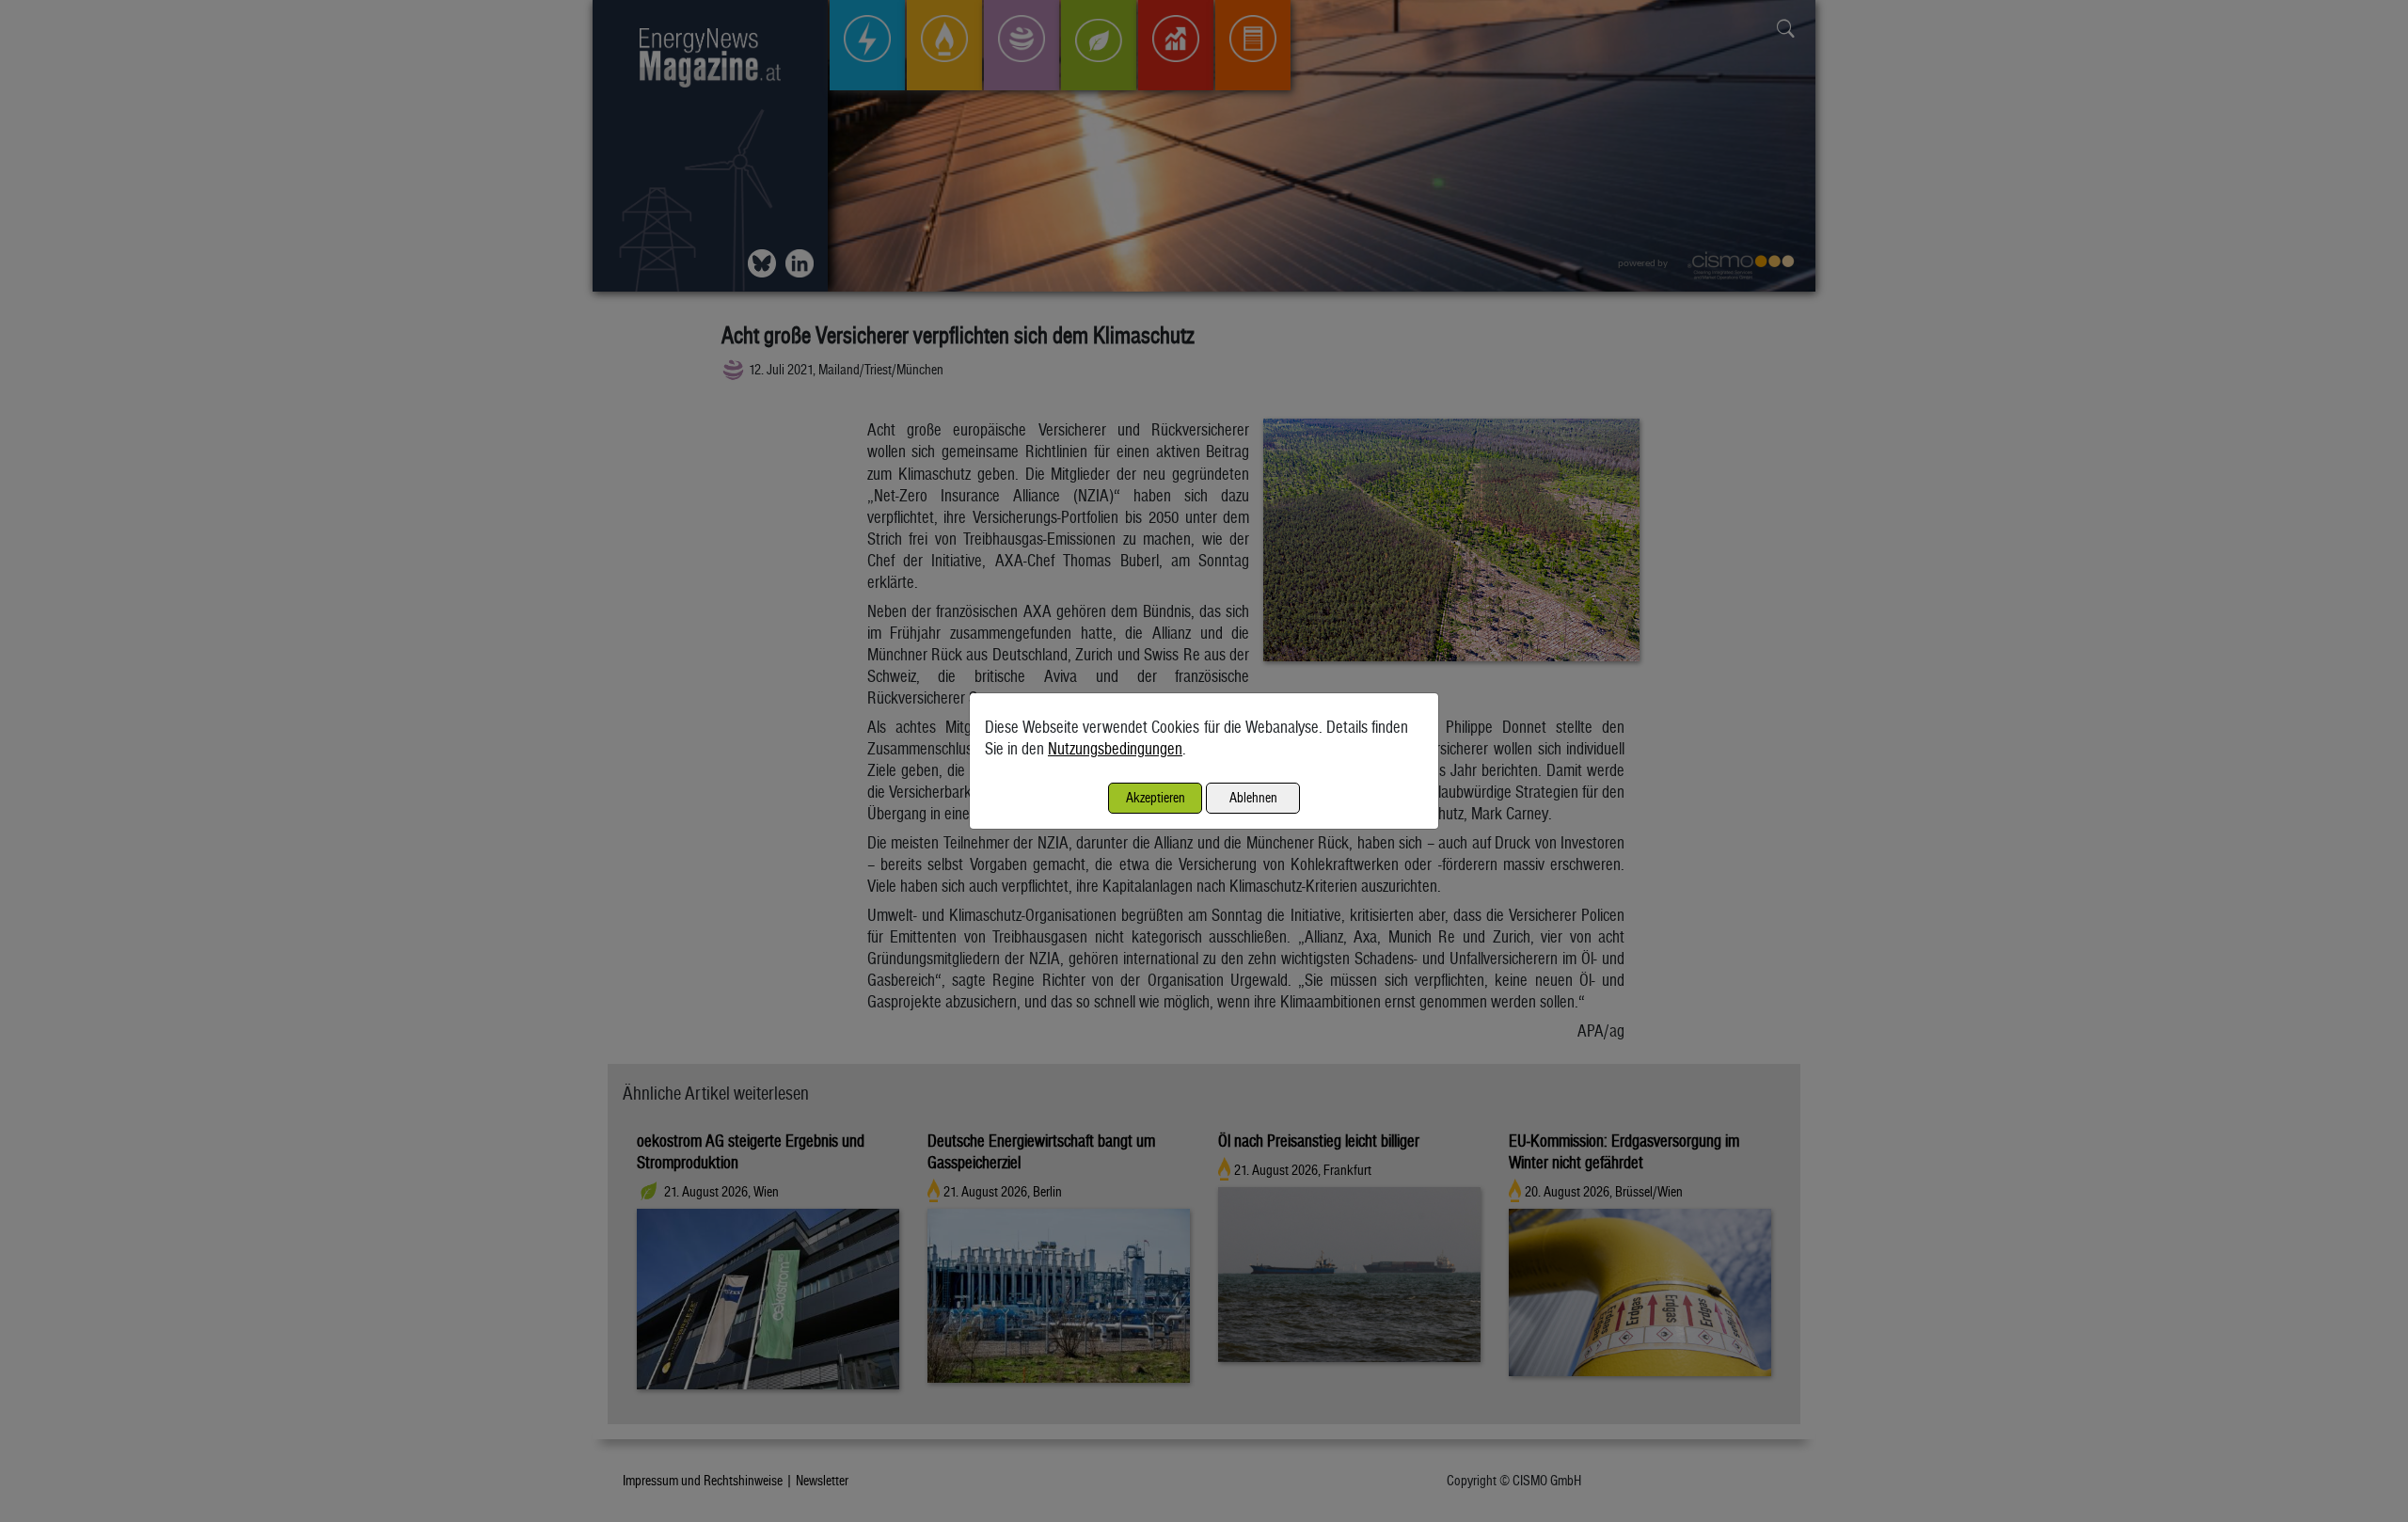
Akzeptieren (1156, 797)
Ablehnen (1253, 797)
